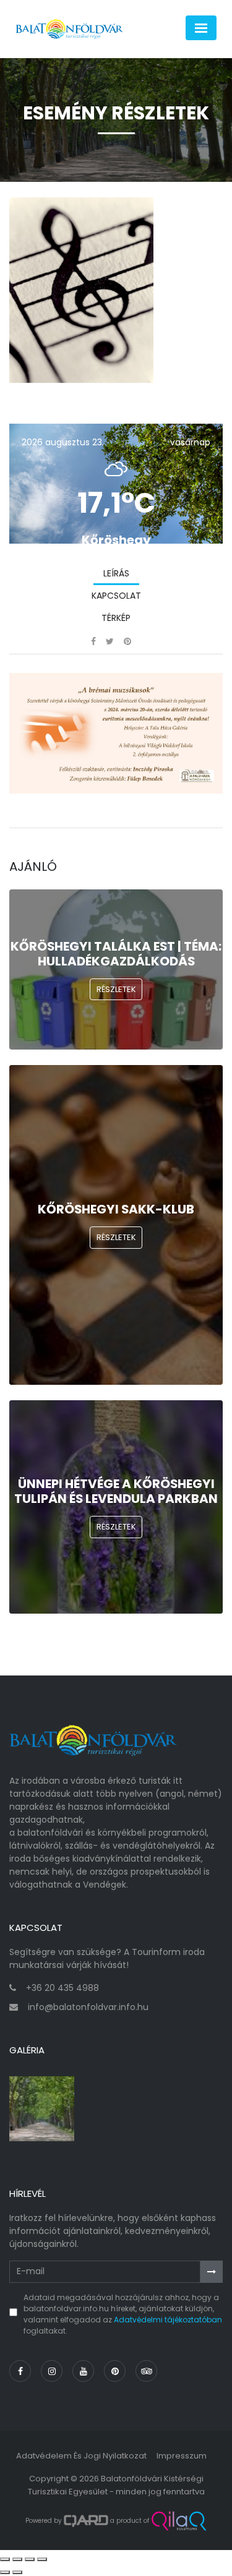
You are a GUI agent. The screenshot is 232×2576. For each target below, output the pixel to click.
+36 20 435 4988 (62, 1988)
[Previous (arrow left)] (5, 2572)
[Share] (17, 2559)
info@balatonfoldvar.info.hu (88, 2007)
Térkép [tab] (116, 618)
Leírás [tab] (116, 573)
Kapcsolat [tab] (116, 596)
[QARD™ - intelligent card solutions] (86, 2521)
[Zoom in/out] (42, 2559)
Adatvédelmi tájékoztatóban (168, 2320)
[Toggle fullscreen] (30, 2559)
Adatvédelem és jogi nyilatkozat (81, 2456)
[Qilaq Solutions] (179, 2521)
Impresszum (182, 2456)
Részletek (116, 989)
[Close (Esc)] (5, 2559)
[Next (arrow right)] (17, 2572)
